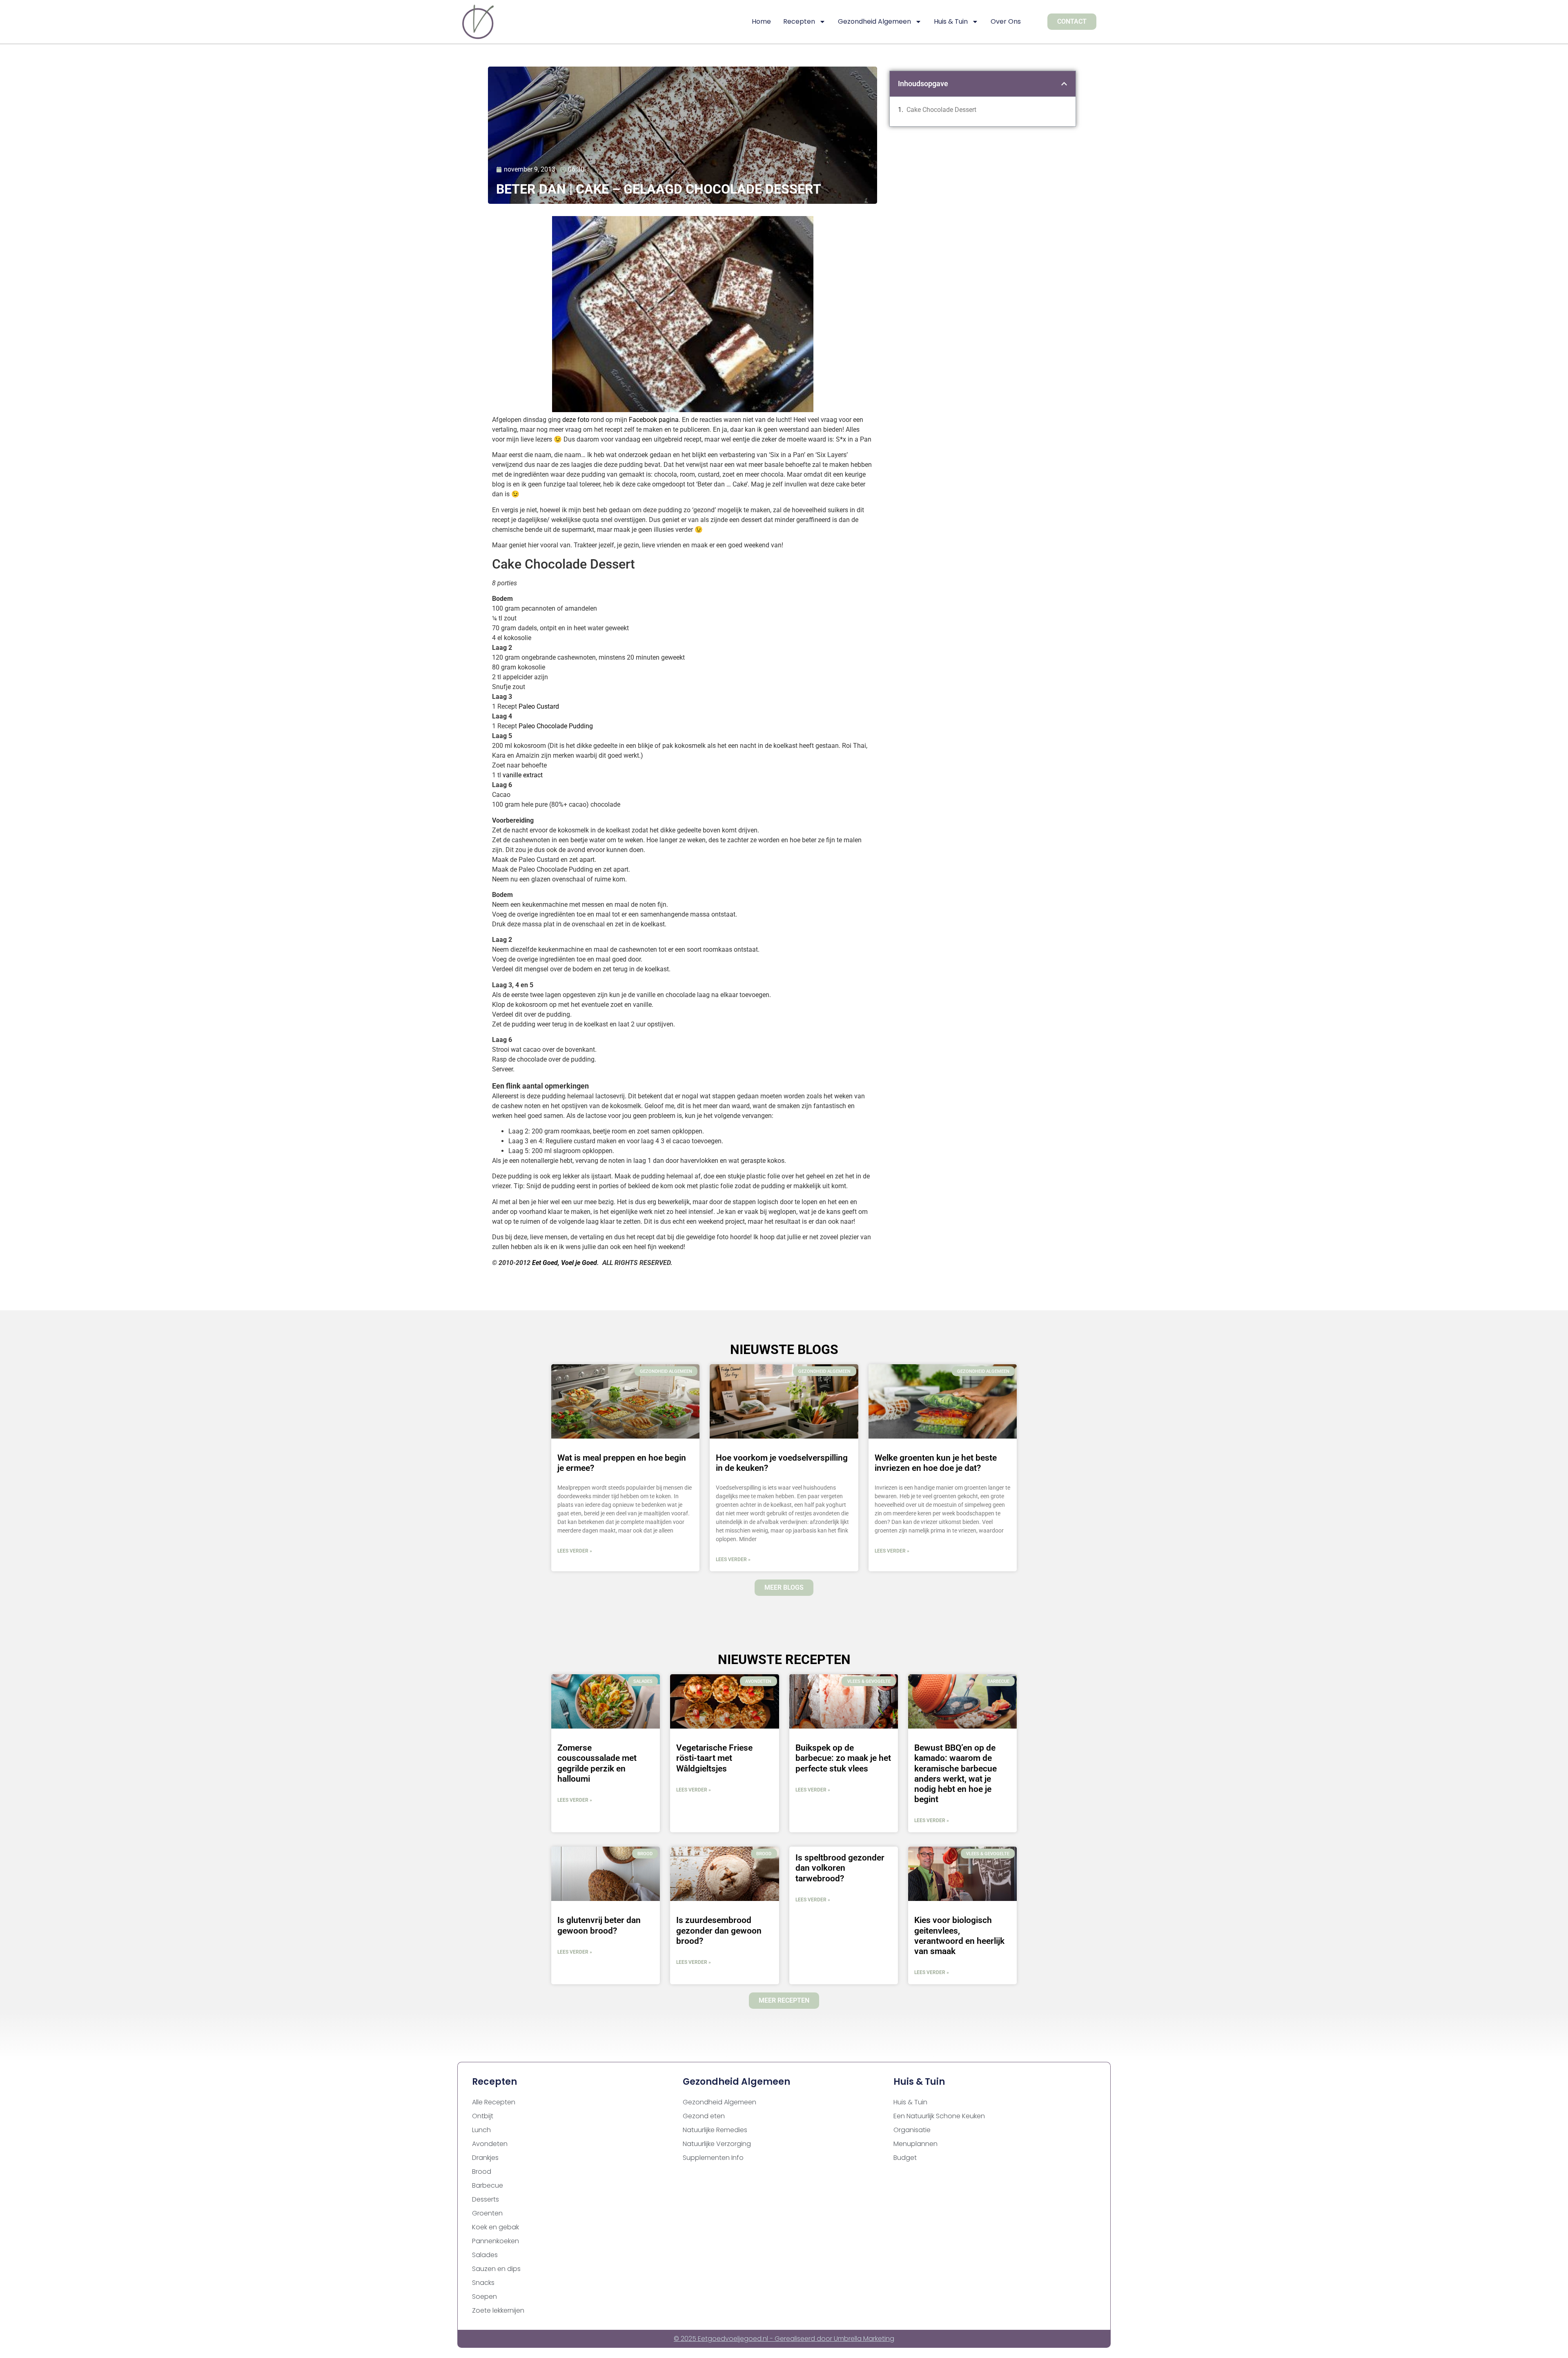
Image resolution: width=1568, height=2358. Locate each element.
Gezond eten (704, 2116)
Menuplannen (915, 2144)
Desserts (486, 2199)
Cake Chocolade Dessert (941, 110)
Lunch (481, 2130)
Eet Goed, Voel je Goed (565, 1263)
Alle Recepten (494, 2102)
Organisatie (912, 2130)
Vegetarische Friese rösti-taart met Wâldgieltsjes (714, 1758)
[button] (1064, 84)
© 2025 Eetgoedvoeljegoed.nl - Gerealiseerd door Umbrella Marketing (784, 2339)
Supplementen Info (713, 2158)
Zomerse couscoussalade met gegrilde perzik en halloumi (597, 1763)
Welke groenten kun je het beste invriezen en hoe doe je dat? (936, 1463)
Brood (482, 2172)
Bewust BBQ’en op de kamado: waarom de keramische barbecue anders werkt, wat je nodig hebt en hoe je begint (955, 1774)
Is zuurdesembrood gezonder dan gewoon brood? (719, 1930)
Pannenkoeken (496, 2241)
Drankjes (485, 2158)
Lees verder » (575, 1551)
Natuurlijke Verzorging (717, 2144)
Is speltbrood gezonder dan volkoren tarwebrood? (840, 1868)
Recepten (799, 21)
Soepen (484, 2297)
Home (761, 21)
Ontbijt (483, 2116)
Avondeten (490, 2144)
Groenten (487, 2213)
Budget (905, 2158)
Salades (485, 2255)
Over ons (1006, 21)
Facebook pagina (654, 420)
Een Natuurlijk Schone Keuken (939, 2116)
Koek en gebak (496, 2227)
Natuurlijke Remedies (715, 2130)
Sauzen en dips (496, 2269)
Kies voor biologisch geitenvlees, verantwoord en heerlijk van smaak (959, 1936)
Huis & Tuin (951, 21)
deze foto (576, 420)
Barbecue (488, 2185)
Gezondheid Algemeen (874, 21)
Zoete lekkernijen (498, 2310)
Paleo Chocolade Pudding (556, 726)
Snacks (483, 2283)
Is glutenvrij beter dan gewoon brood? (599, 1925)
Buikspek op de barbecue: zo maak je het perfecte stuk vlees (843, 1758)
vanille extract (523, 775)
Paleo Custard (539, 706)
